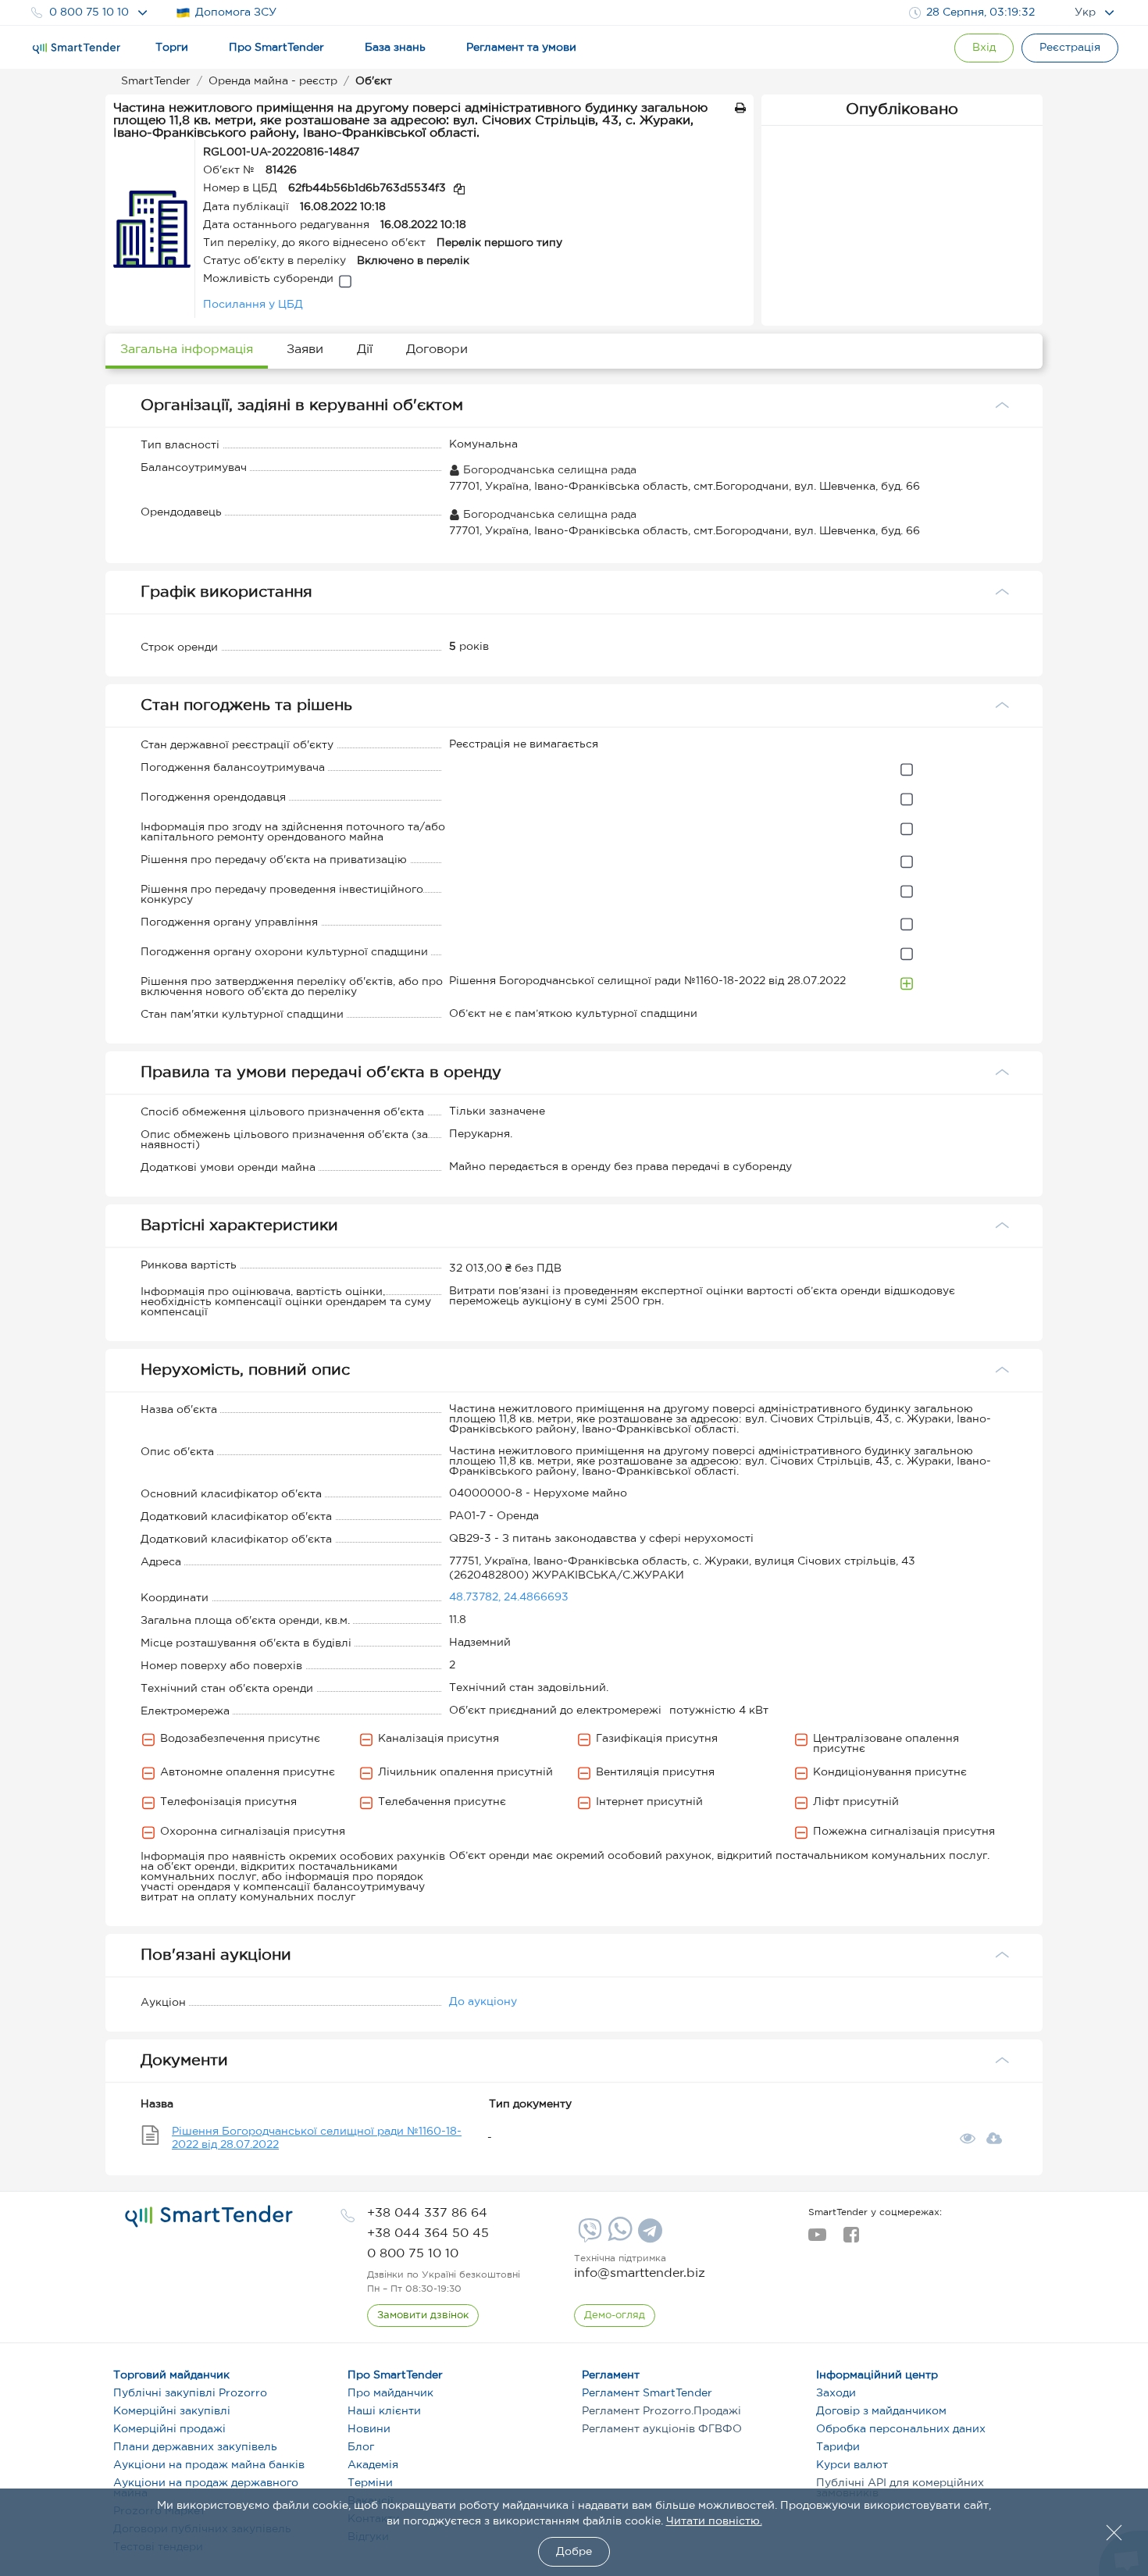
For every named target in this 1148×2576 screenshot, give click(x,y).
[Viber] (588, 2236)
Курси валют (852, 2465)
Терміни (370, 2483)
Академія (373, 2465)
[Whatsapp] (618, 2238)
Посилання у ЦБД (253, 305)
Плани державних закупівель (195, 2447)
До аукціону (483, 2002)
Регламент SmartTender (647, 2393)
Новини (369, 2429)
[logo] (209, 2217)
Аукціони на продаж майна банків (209, 2465)
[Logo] (77, 48)
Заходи (836, 2393)
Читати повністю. (714, 2521)
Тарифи (838, 2447)
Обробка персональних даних (901, 2429)
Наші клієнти (384, 2411)
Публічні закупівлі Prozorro (190, 2393)
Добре (574, 2552)
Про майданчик (390, 2393)
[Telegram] (648, 2236)
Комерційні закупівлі (172, 2411)
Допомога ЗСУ (236, 12)
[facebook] (851, 2239)
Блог (361, 2447)
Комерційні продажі (169, 2429)
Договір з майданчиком (881, 2411)
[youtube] (817, 2239)
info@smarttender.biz (640, 2273)
